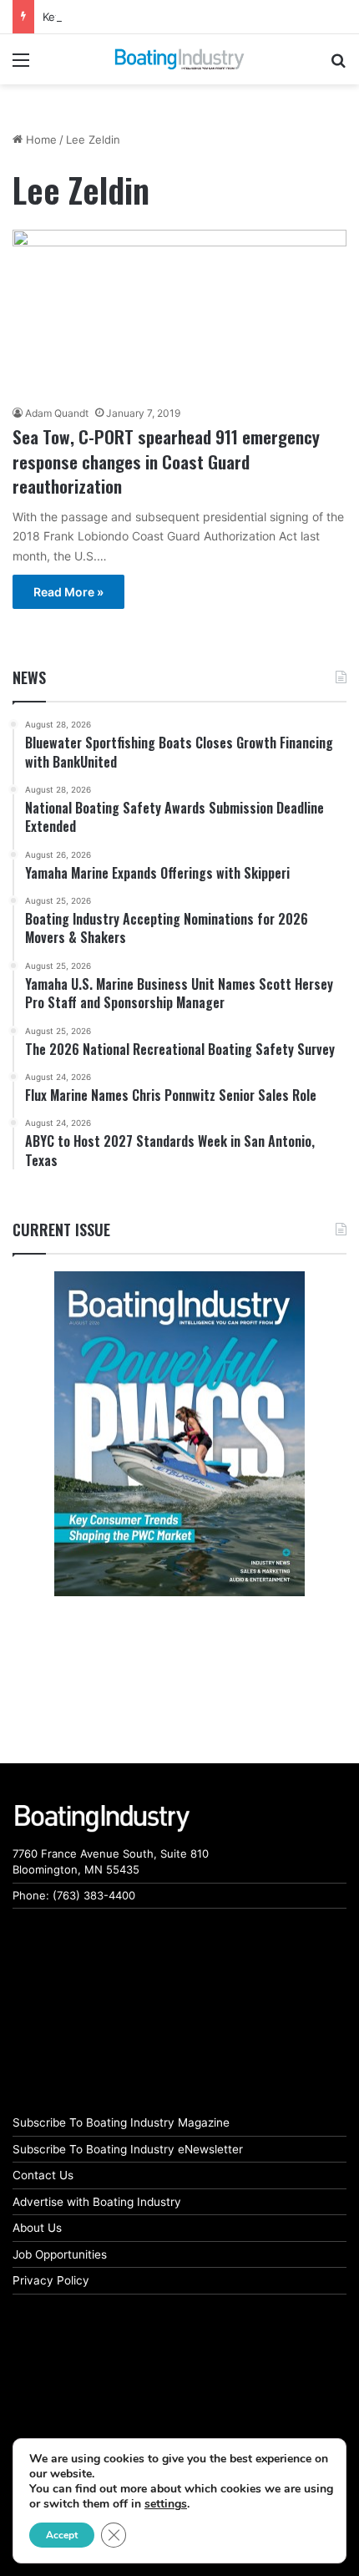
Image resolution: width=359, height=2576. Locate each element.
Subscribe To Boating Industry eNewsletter (128, 2149)
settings (166, 2504)
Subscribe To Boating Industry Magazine (121, 2122)
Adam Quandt (57, 413)
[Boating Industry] (179, 59)
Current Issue (61, 1230)
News (29, 677)
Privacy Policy (51, 2280)
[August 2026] (179, 1433)
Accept (62, 2535)
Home (40, 139)
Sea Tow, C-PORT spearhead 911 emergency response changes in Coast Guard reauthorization (166, 461)
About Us (37, 2228)
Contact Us (43, 2175)
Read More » (68, 592)
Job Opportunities (60, 2254)
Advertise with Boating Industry (97, 2202)
